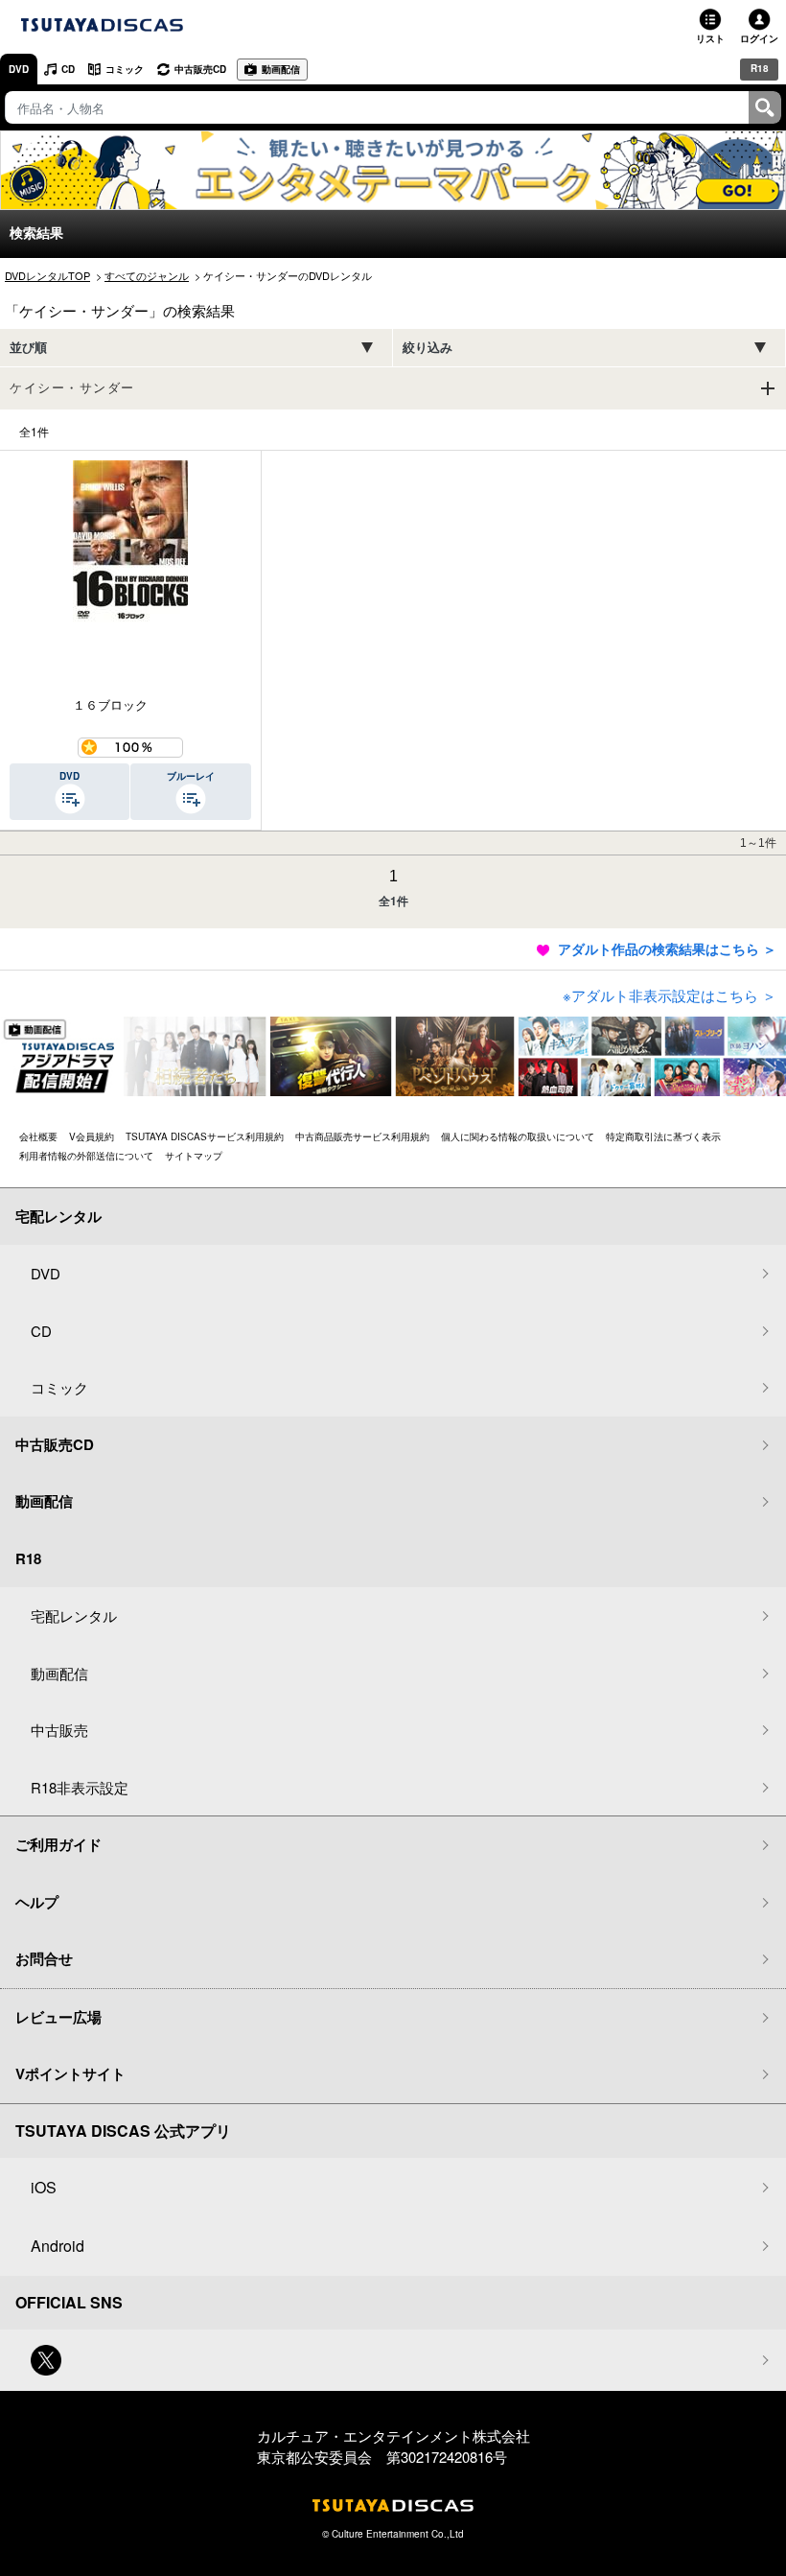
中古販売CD (200, 69)
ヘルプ (37, 1902)
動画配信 (281, 69)
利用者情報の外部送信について (86, 1156)
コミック (125, 69)
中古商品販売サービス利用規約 (362, 1136)
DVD (19, 69)
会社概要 (38, 1136)
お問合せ (44, 1958)
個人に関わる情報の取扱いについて (518, 1136)
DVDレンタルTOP (47, 275)
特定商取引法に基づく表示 (663, 1136)
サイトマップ (194, 1156)
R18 (760, 68)
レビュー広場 (58, 2017)
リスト (710, 38)
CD (68, 69)
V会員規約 (92, 1136)
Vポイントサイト (70, 2073)
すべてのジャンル (147, 275)
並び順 (28, 348)
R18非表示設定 (80, 1787)
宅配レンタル (74, 1616)
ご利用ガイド (58, 1844)
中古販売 (59, 1730)
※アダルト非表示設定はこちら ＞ (670, 995)
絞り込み (428, 348)
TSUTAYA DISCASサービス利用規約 (205, 1136)
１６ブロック (110, 704)
